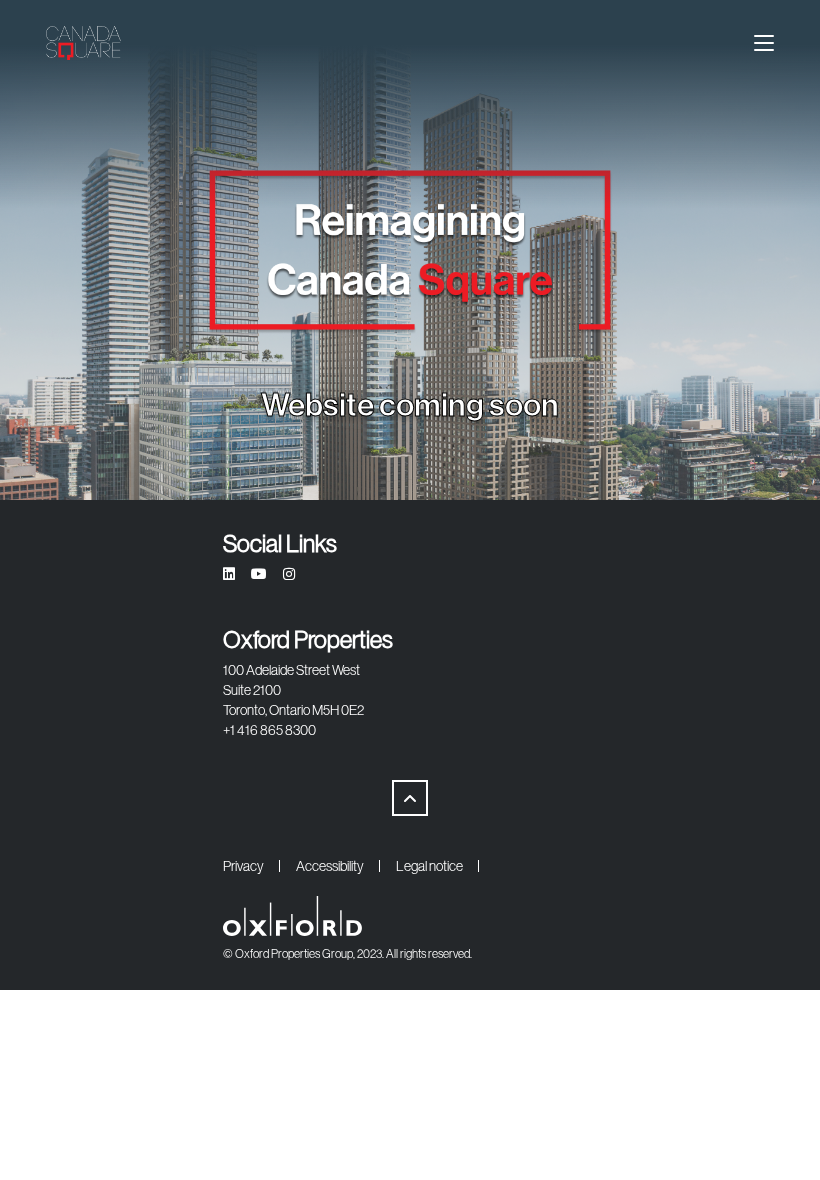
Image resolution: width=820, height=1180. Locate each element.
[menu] (764, 43)
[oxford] (83, 43)
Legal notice (429, 866)
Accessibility (330, 866)
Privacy (243, 866)
